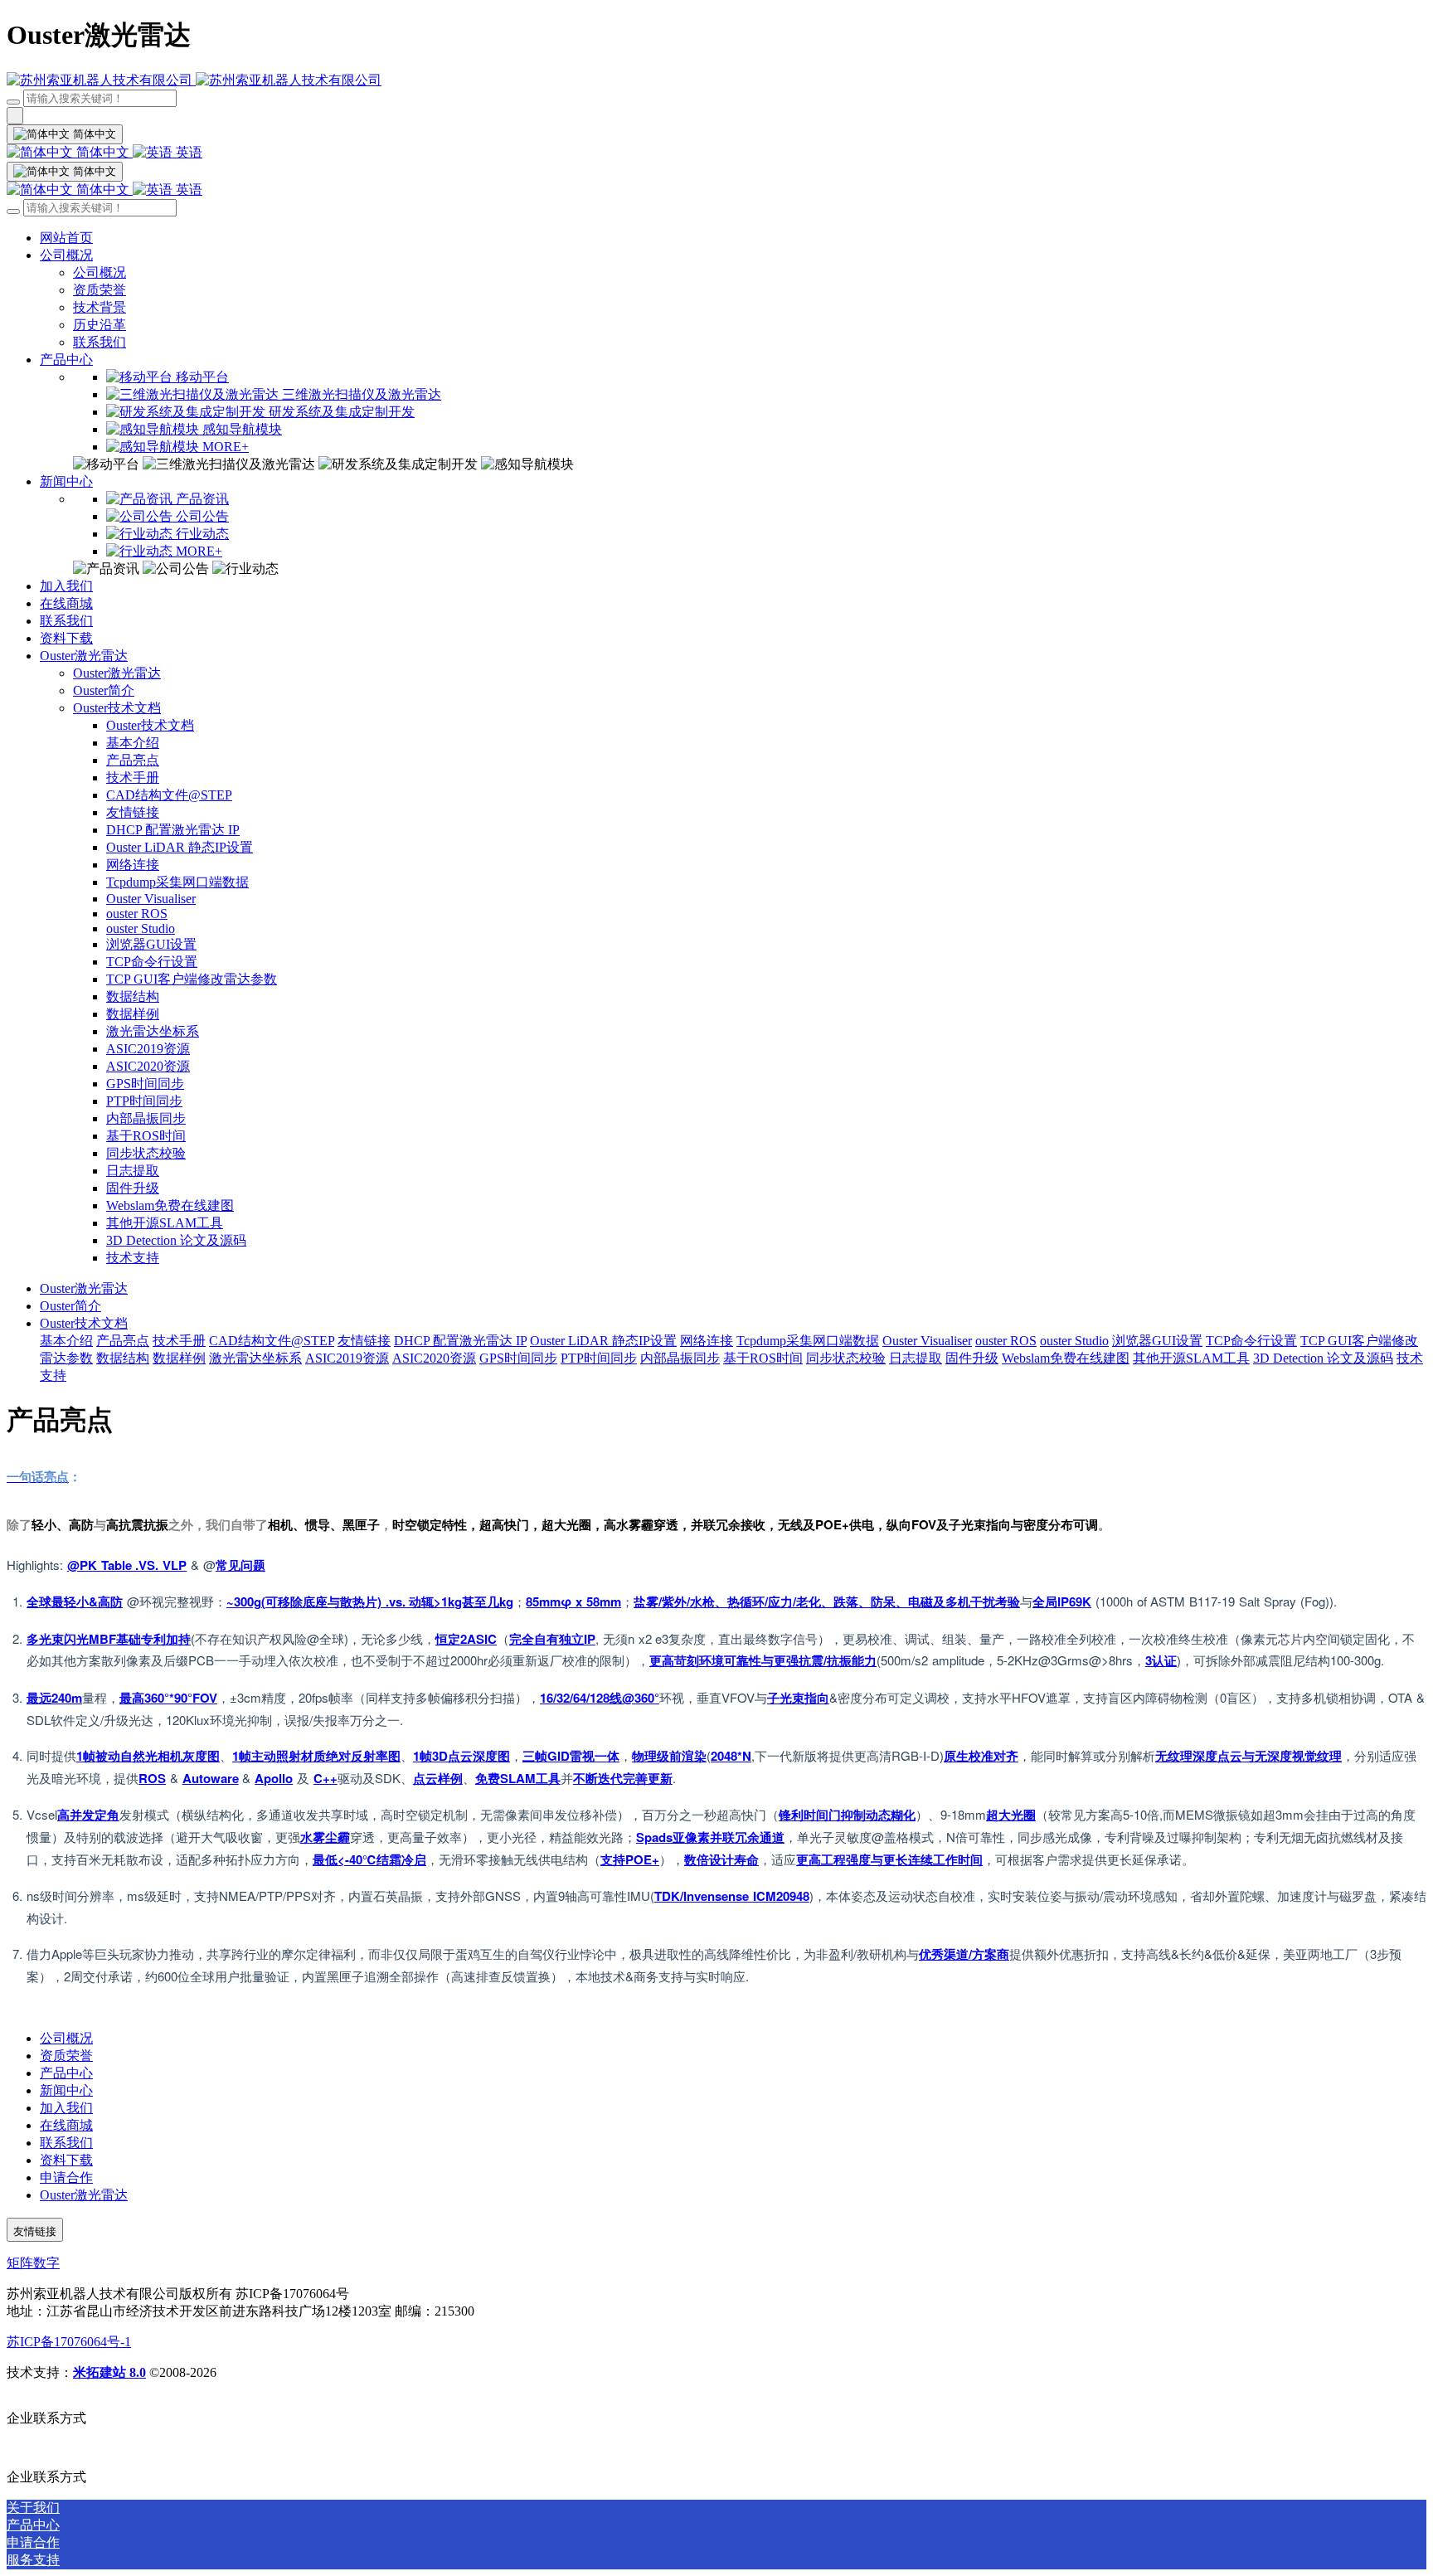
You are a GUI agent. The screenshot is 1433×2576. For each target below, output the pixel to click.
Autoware (211, 1778)
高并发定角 (88, 1815)
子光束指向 (798, 1698)
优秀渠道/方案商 (964, 1954)
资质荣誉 (100, 290)
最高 (132, 1698)
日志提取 (133, 1171)
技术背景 (100, 307)
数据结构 (133, 996)
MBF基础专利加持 (140, 1639)
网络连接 (133, 865)
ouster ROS (137, 914)
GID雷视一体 (583, 1756)
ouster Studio (141, 928)
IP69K (1074, 1601)
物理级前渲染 (669, 1756)
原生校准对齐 (981, 1756)
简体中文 (103, 152)
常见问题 (240, 1565)
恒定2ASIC (466, 1639)
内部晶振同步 (146, 1118)
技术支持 (133, 1258)
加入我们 (66, 586)
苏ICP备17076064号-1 (69, 2342)
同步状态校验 (146, 1153)
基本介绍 (133, 743)
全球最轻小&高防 (75, 1601)
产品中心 (66, 360)
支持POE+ (630, 1859)
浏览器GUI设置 (151, 944)
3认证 (1161, 1660)
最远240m (54, 1698)
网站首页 (66, 238)
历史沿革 (100, 325)
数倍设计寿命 (721, 1859)
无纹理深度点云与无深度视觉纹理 (1248, 1756)
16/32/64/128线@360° (600, 1698)
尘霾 (338, 1837)
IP (590, 1639)
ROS (152, 1778)
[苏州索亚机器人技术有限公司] (716, 81)
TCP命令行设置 (152, 962)
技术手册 (133, 778)
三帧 (535, 1756)
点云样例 (438, 1778)
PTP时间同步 (144, 1101)
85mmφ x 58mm (573, 1601)
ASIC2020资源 (148, 1066)
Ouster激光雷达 (84, 656)
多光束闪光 (58, 1639)
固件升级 (133, 1188)
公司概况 (66, 255)
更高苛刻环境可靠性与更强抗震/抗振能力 (763, 1660)
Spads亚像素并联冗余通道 (710, 1837)
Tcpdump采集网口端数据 (177, 882)
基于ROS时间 (146, 1136)
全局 (1045, 1601)
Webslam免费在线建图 (170, 1205)
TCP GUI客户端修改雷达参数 (192, 979)
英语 (187, 152)
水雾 (313, 1837)
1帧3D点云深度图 (461, 1756)
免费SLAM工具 (518, 1778)
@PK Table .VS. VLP (127, 1565)
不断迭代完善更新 (623, 1778)
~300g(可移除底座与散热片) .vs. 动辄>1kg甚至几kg (370, 1601)
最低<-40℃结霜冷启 (369, 1859)
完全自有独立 (546, 1639)
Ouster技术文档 (117, 708)
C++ (325, 1778)
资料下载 (66, 638)
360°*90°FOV (181, 1698)
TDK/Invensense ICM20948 (732, 1896)
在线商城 (66, 603)
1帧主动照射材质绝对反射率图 (316, 1756)
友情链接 (133, 812)
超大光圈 (1011, 1815)
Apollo (274, 1778)
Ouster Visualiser (151, 899)
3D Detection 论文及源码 (176, 1240)
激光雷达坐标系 (153, 1031)
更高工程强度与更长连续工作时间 (889, 1859)
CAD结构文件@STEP (169, 795)
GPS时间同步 (145, 1084)
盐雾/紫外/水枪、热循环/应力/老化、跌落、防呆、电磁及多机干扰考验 (827, 1601)
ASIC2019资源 (148, 1049)
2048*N (731, 1756)
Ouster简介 (104, 690)
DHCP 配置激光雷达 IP (173, 830)
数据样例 (133, 1014)
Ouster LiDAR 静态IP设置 (180, 847)
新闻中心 (66, 481)
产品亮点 (133, 760)
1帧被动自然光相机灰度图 (148, 1756)
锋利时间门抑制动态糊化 (847, 1815)
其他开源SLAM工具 (165, 1223)
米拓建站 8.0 (109, 2372)
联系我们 (100, 342)
